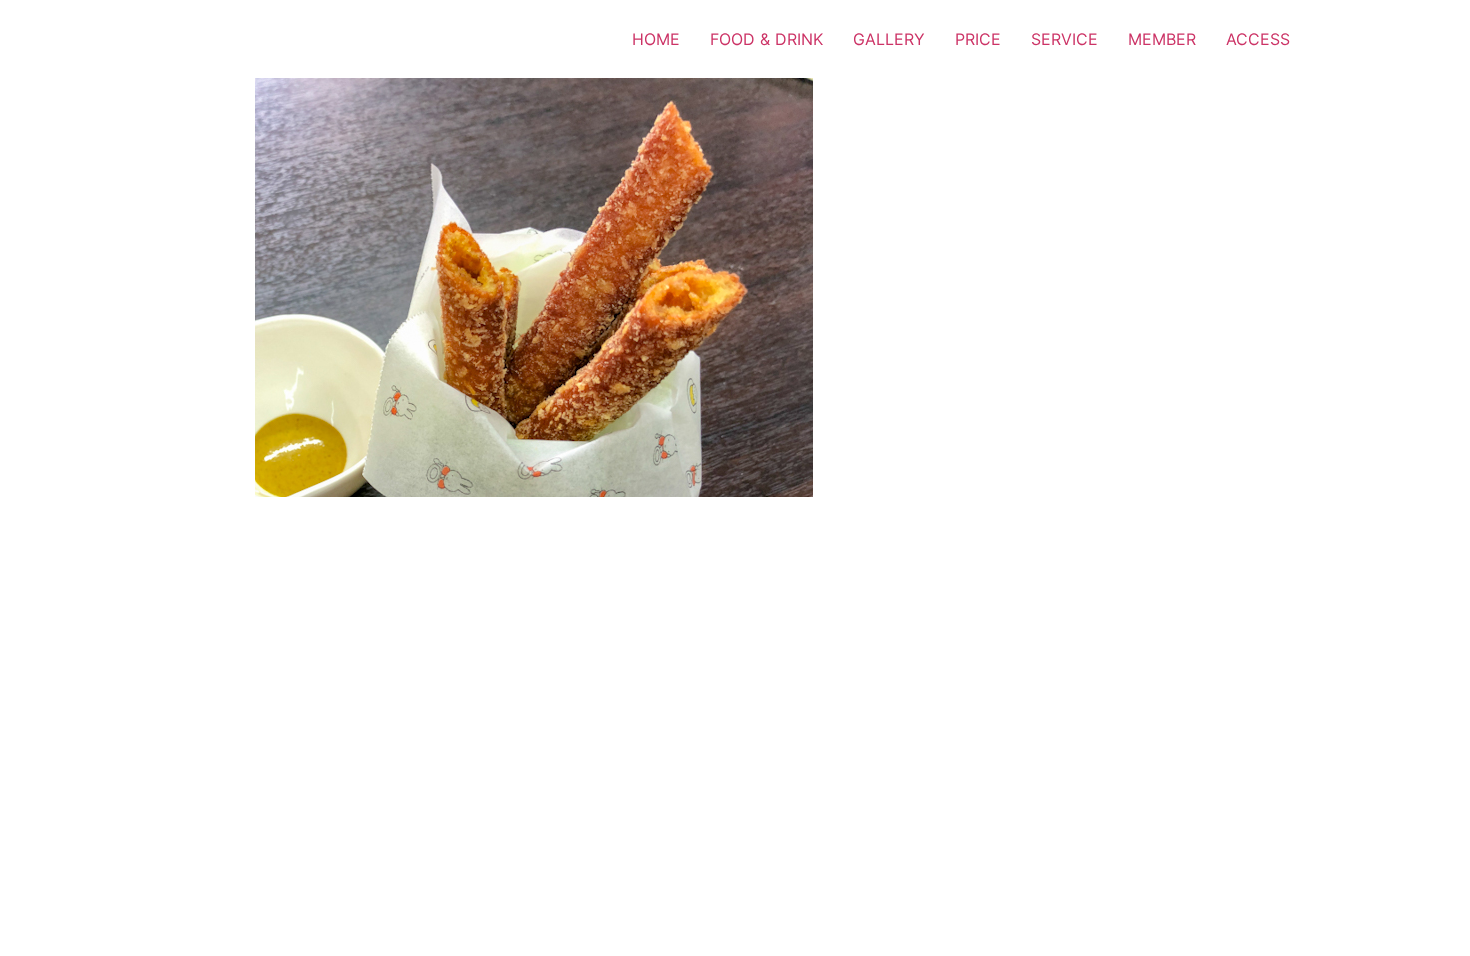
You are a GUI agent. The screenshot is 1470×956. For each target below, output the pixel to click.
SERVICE (1064, 39)
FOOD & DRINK (766, 39)
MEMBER (1162, 39)
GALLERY (889, 39)
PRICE (978, 39)
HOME (656, 39)
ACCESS (1258, 39)
